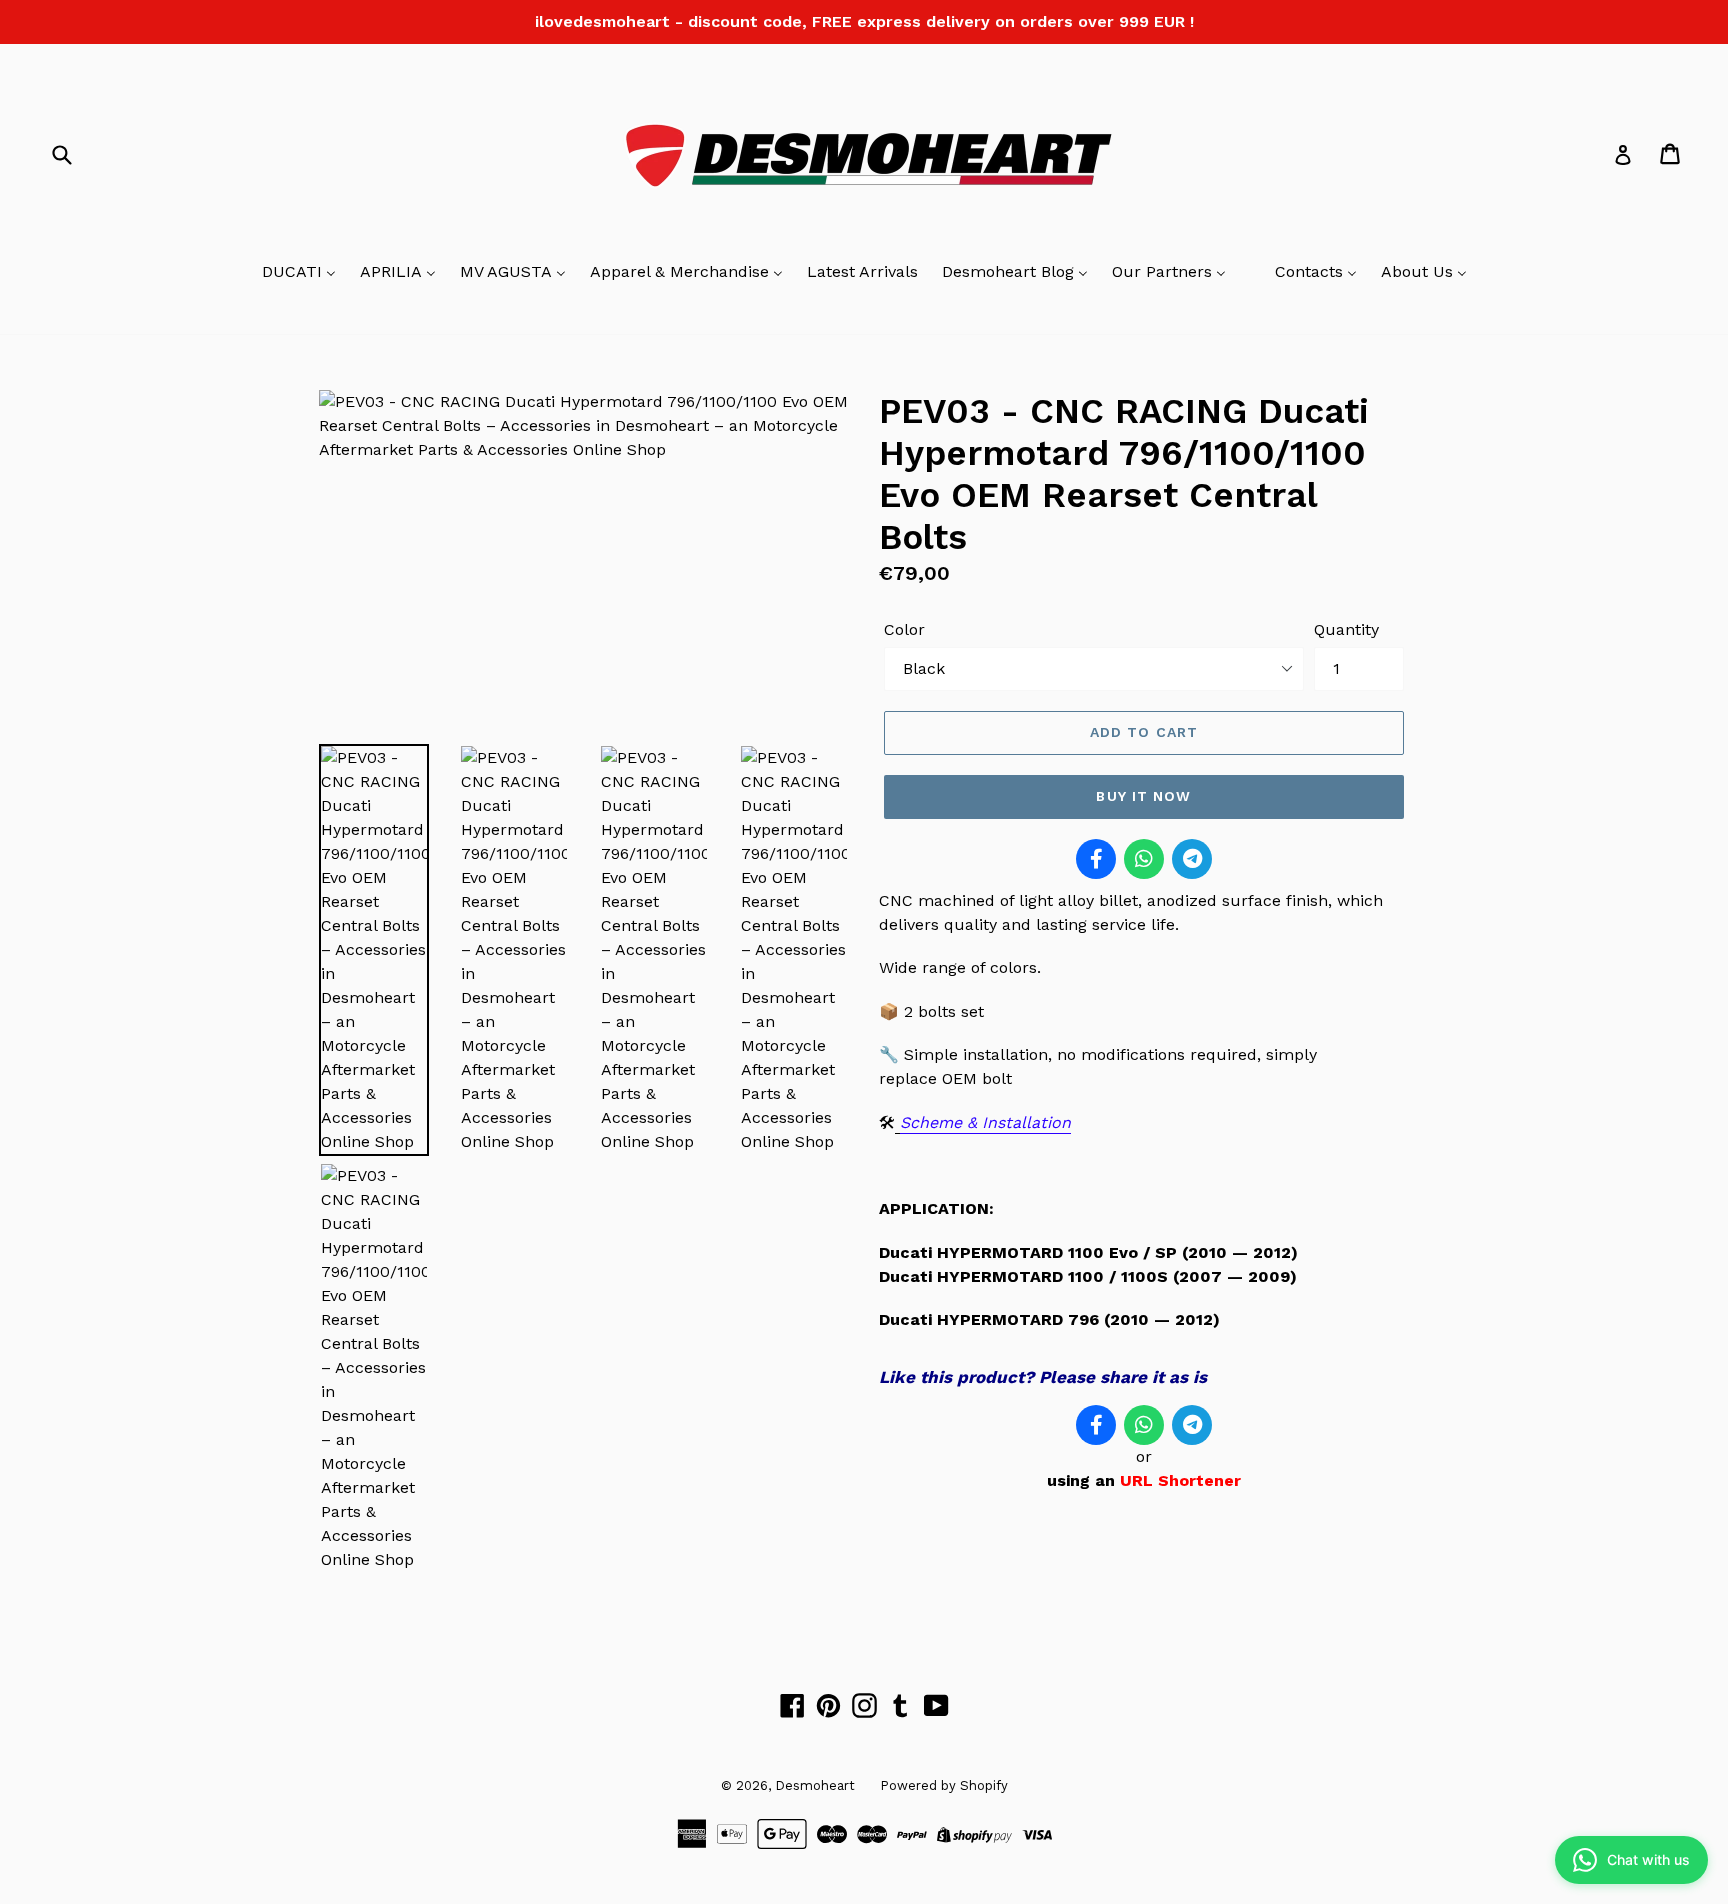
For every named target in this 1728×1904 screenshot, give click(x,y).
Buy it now (1143, 796)
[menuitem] (299, 273)
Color (904, 629)
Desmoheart (815, 1785)
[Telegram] (1192, 859)
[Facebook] (1096, 859)
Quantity (1346, 629)
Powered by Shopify (944, 1785)
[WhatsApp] (1144, 859)
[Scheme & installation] (897, 1123)
